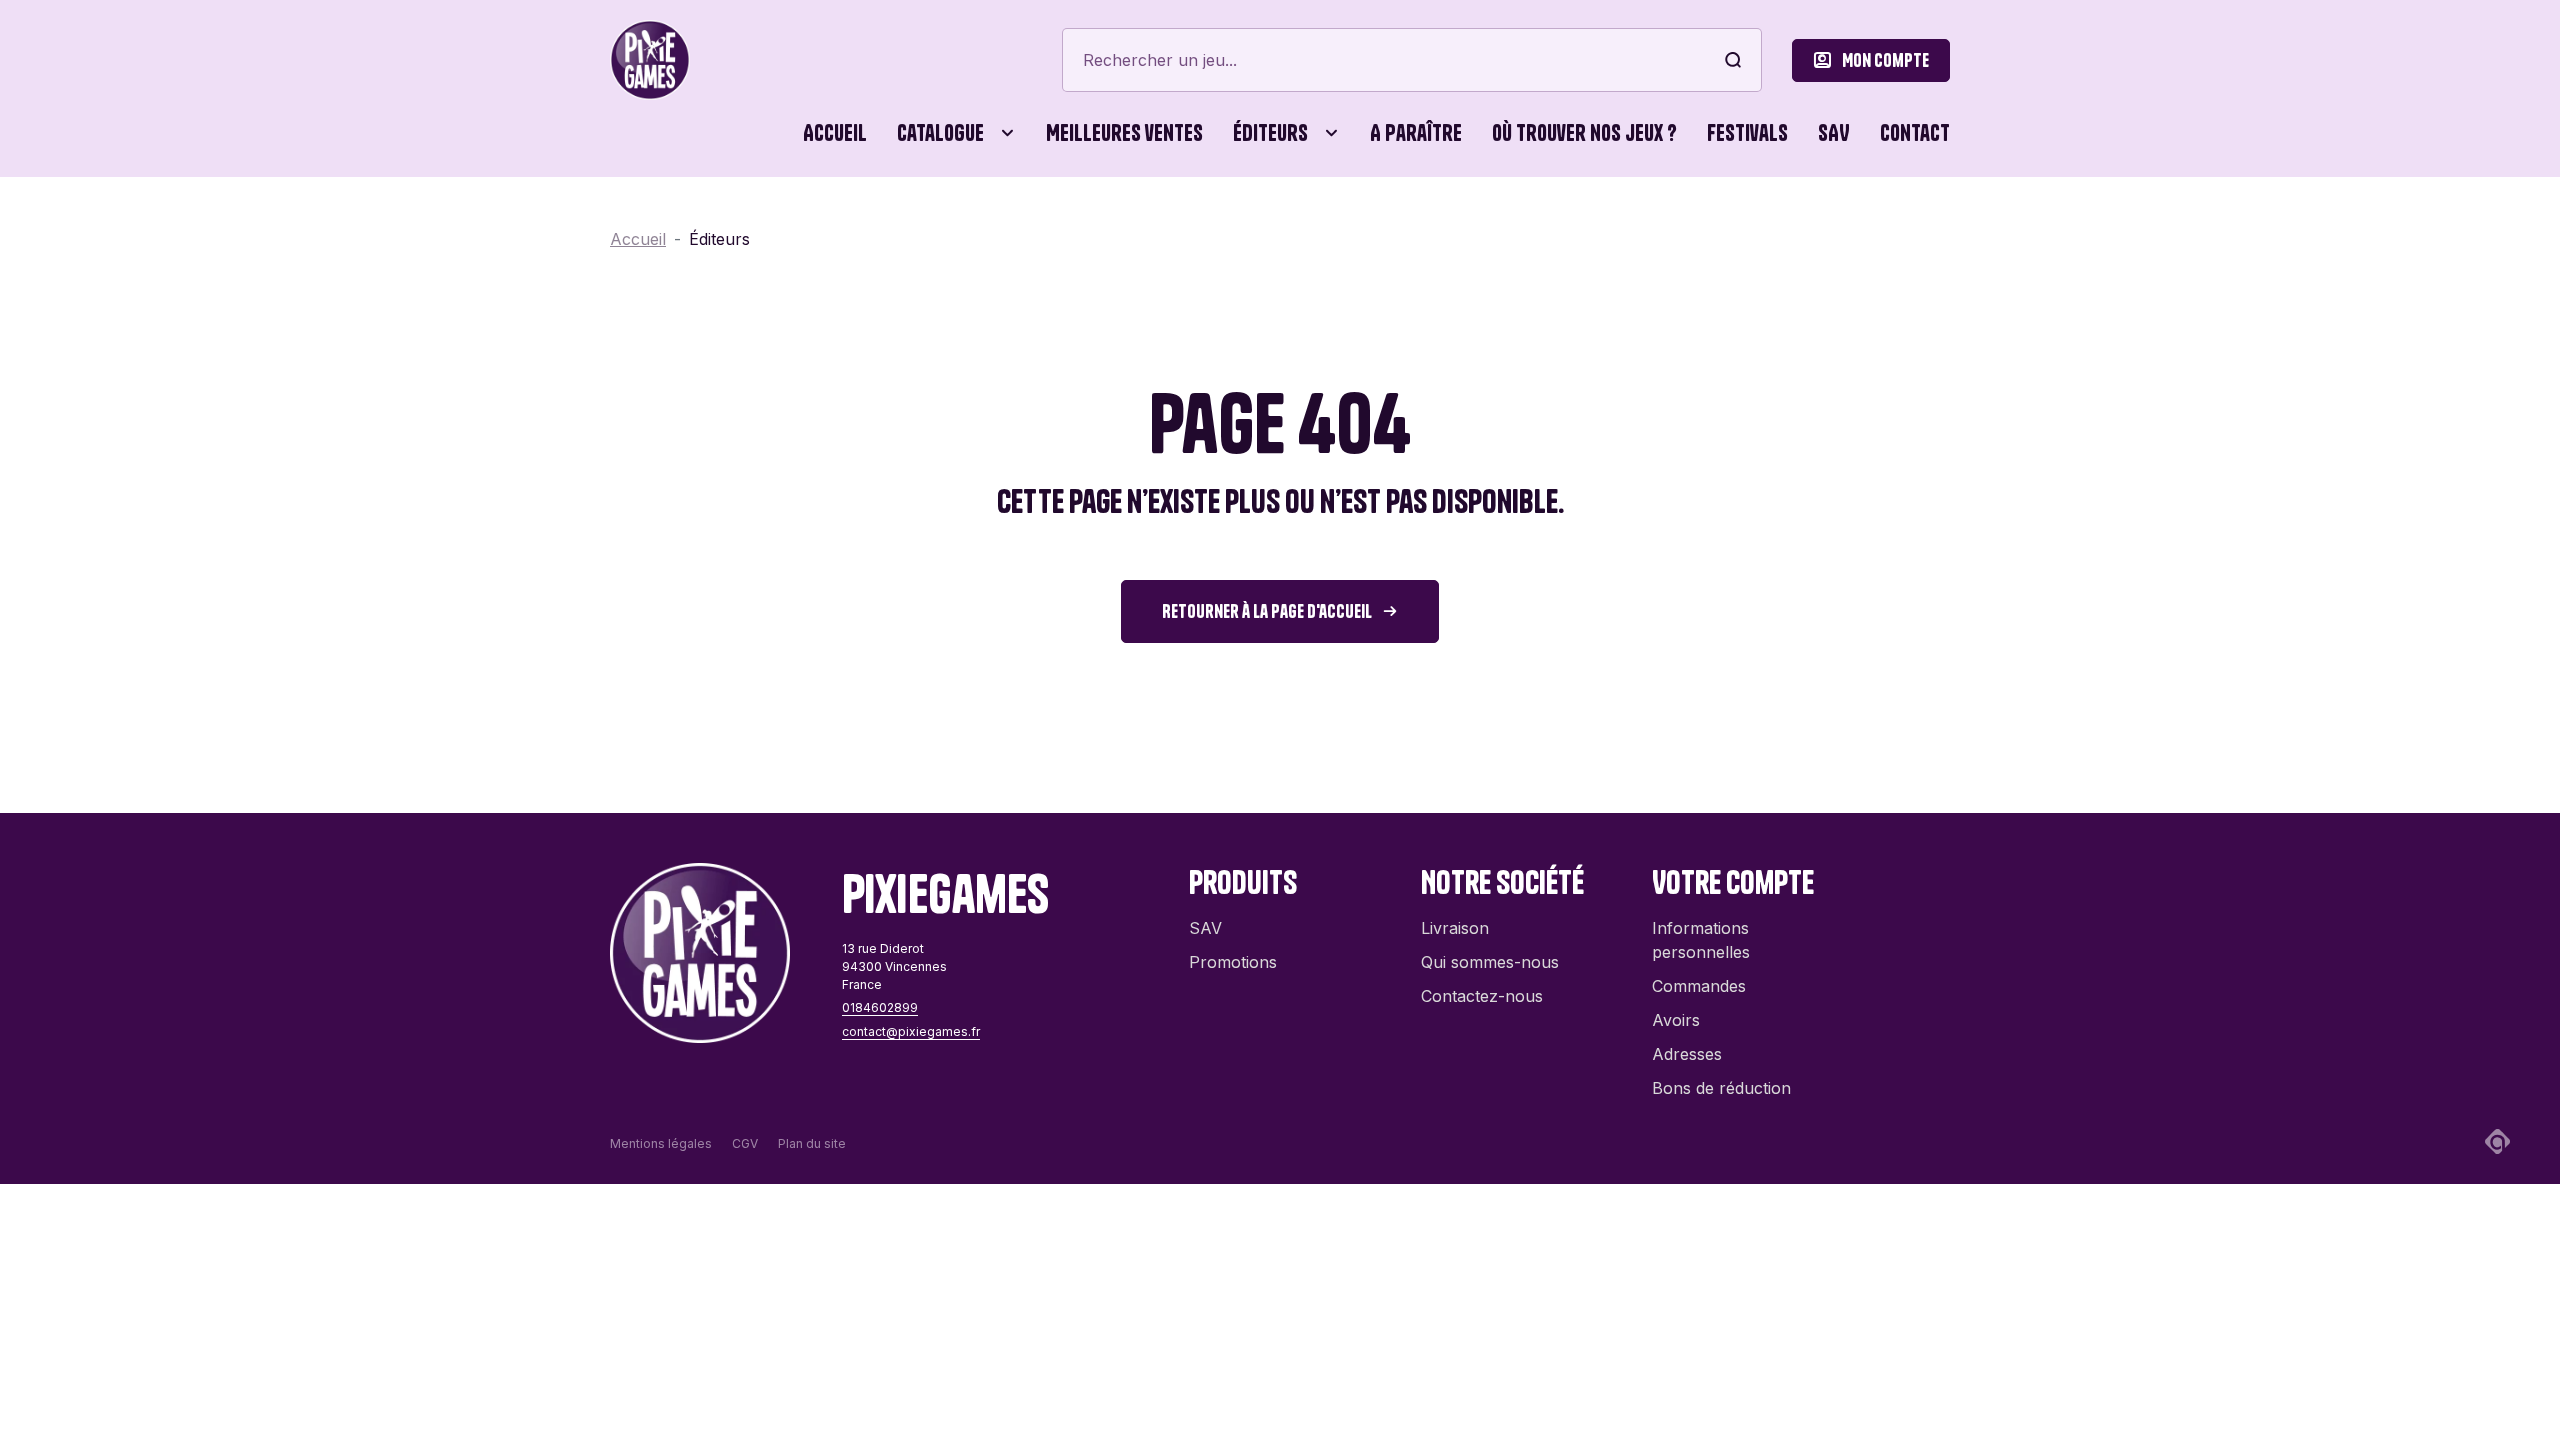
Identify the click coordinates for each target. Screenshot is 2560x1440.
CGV (745, 1143)
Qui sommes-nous (1490, 962)
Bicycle (1534, 220)
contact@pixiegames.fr (911, 1031)
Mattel (1168, 787)
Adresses (1687, 1054)
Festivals (1747, 133)
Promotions (1233, 962)
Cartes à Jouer (912, 220)
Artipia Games (991, 220)
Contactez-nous (1482, 996)
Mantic (963, 787)
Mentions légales (661, 1143)
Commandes (1699, 986)
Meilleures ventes (1124, 133)
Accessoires (670, 220)
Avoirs (1676, 1020)
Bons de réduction (1721, 1088)
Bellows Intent (1199, 220)
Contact (1915, 133)
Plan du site (812, 1143)
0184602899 (880, 1007)
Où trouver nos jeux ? (1584, 133)
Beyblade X (1384, 220)
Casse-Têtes (1080, 220)
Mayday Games (1399, 787)
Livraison (1455, 928)
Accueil (835, 133)
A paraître (1416, 133)
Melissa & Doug (1565, 787)
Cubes (1199, 220)
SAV (1834, 133)
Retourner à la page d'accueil (1267, 611)
